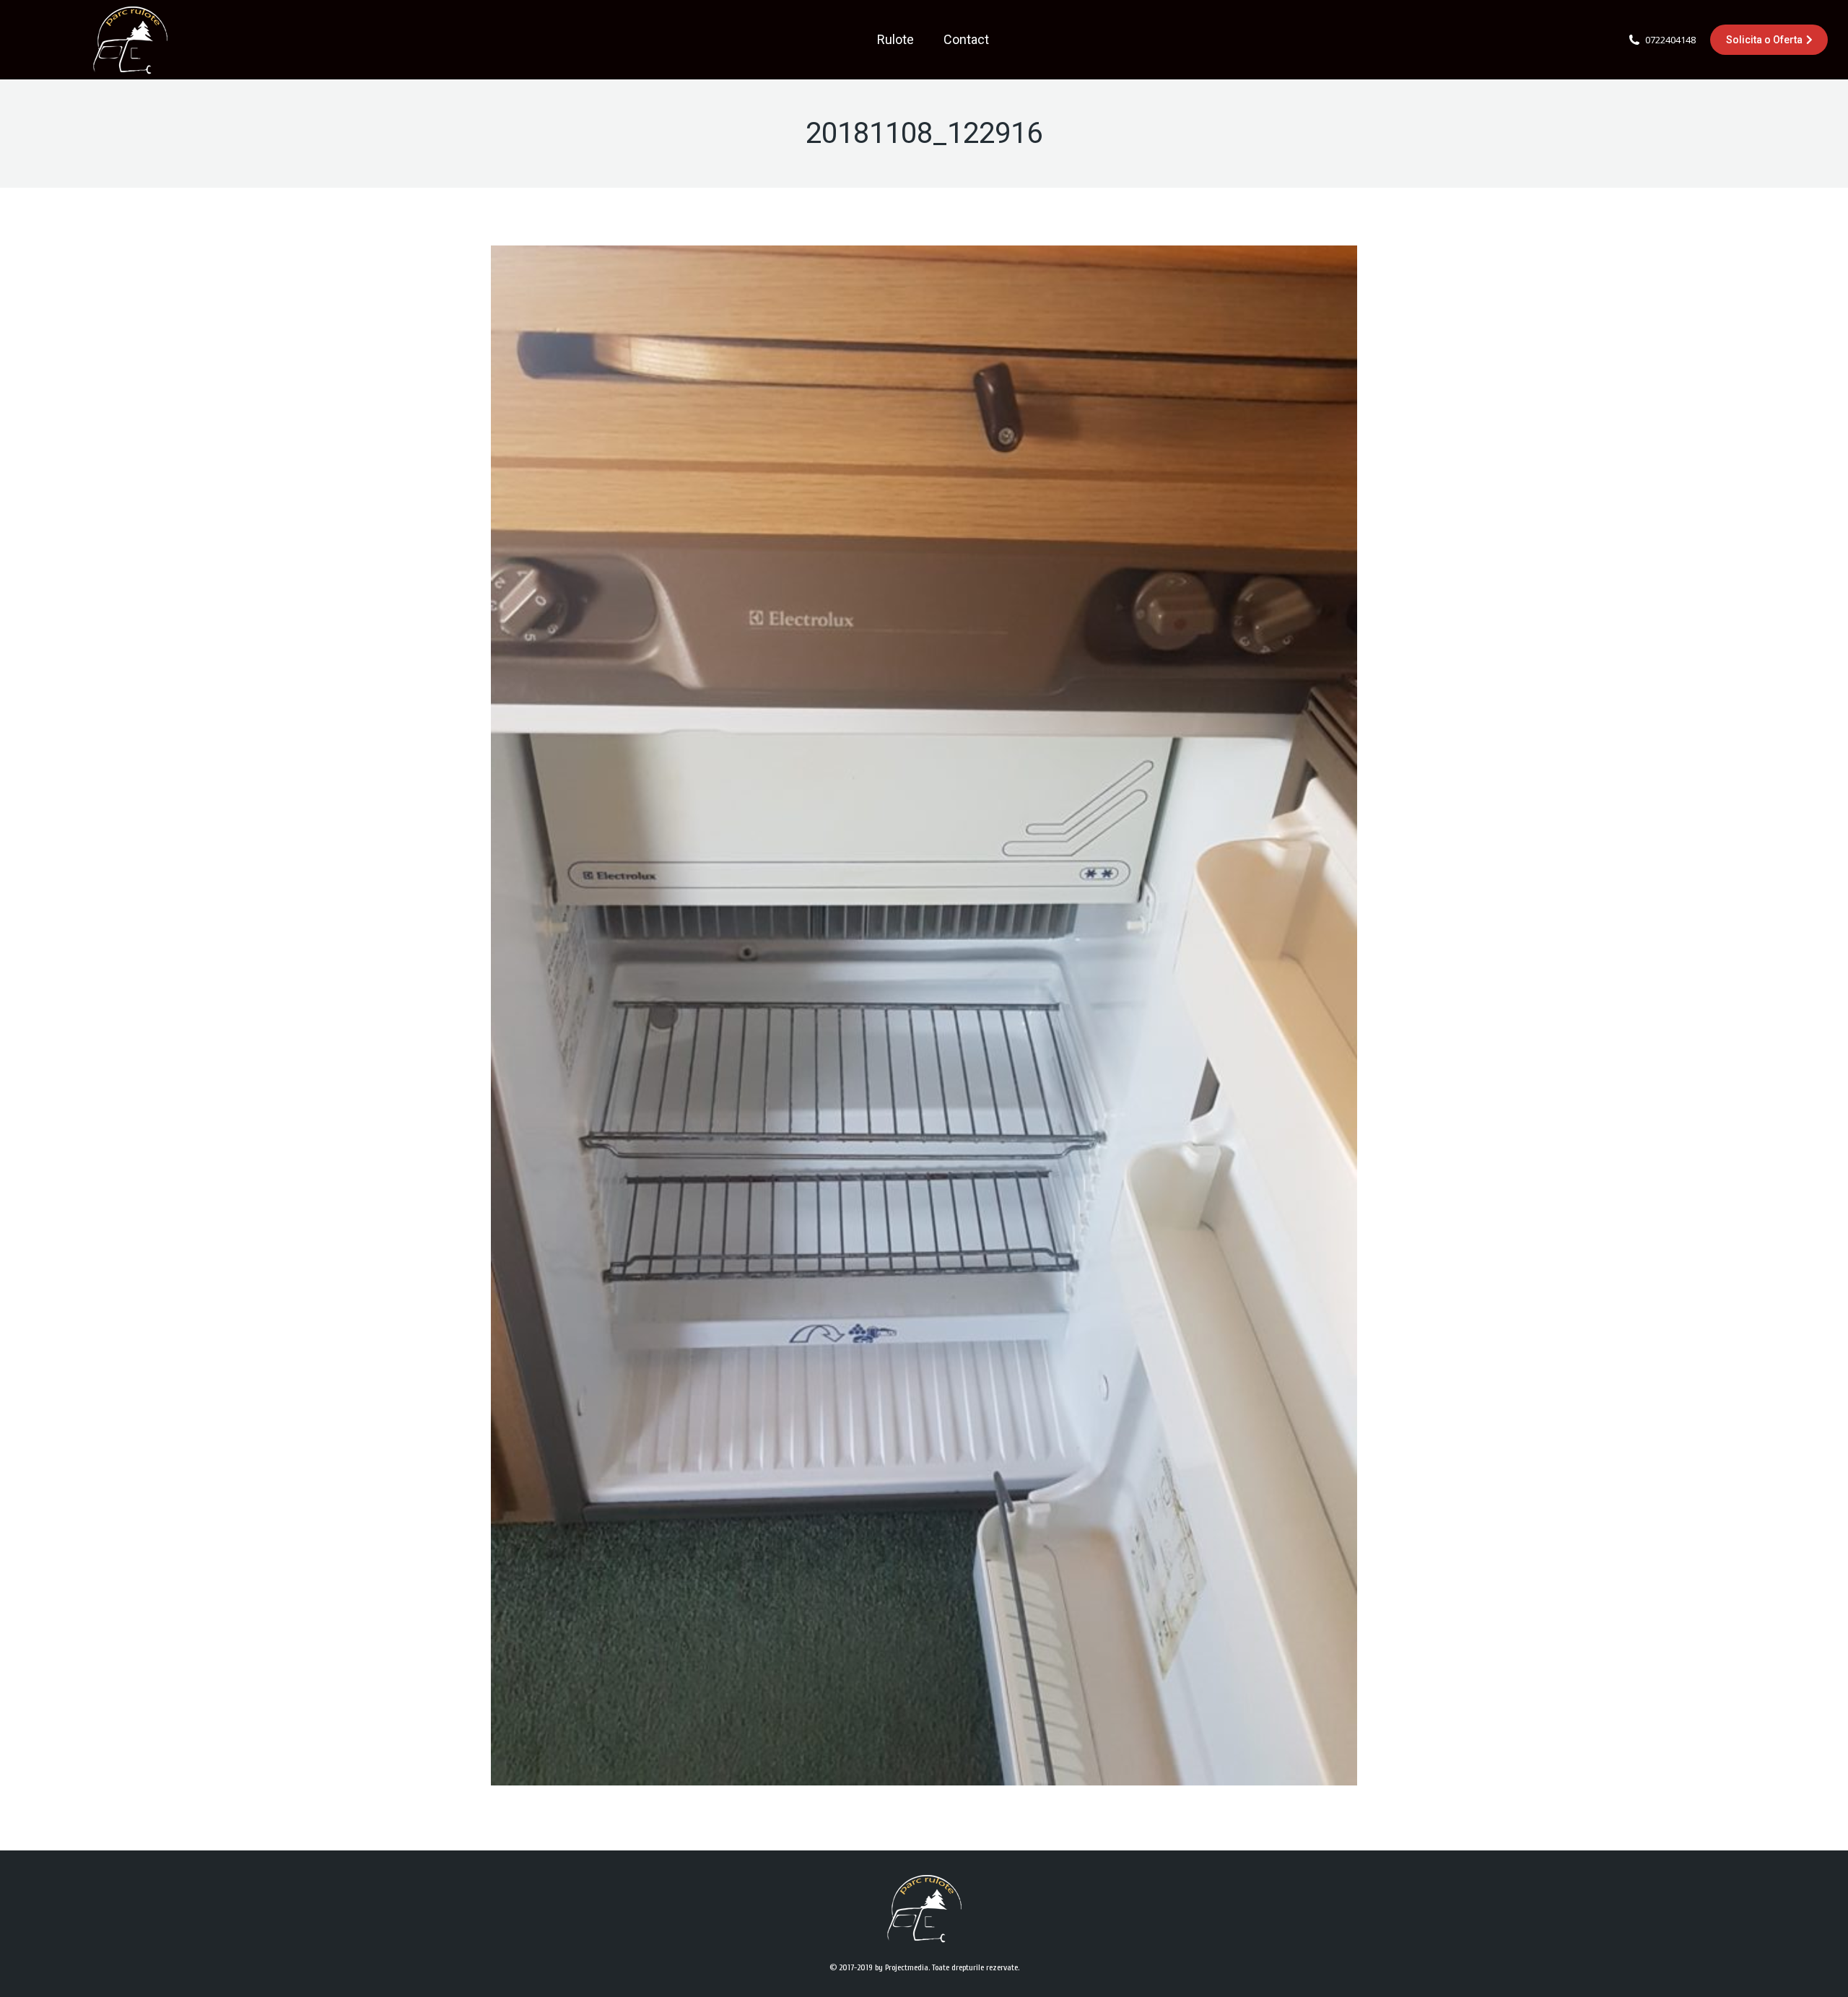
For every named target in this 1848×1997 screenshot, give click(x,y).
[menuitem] (895, 40)
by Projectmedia (902, 1967)
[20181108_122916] (924, 1015)
